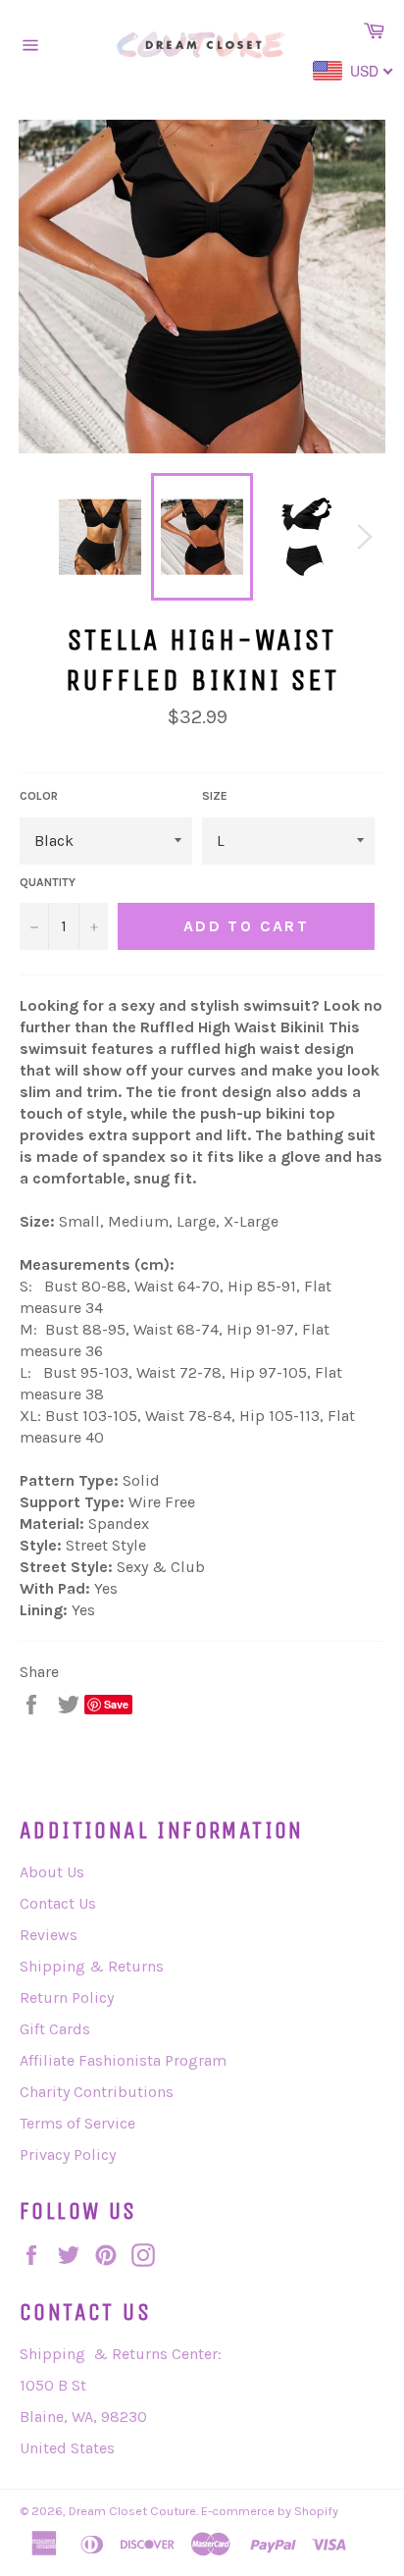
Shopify (316, 2511)
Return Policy (67, 1998)
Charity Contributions (97, 2092)
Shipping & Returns (92, 1966)
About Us (52, 1872)
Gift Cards (55, 2029)
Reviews (49, 1935)
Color (39, 796)
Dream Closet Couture (132, 2511)
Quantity (48, 882)
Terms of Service (77, 2123)
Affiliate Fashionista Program (123, 2060)
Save (116, 1704)
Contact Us (58, 1903)
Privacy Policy (68, 2155)
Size (215, 796)
